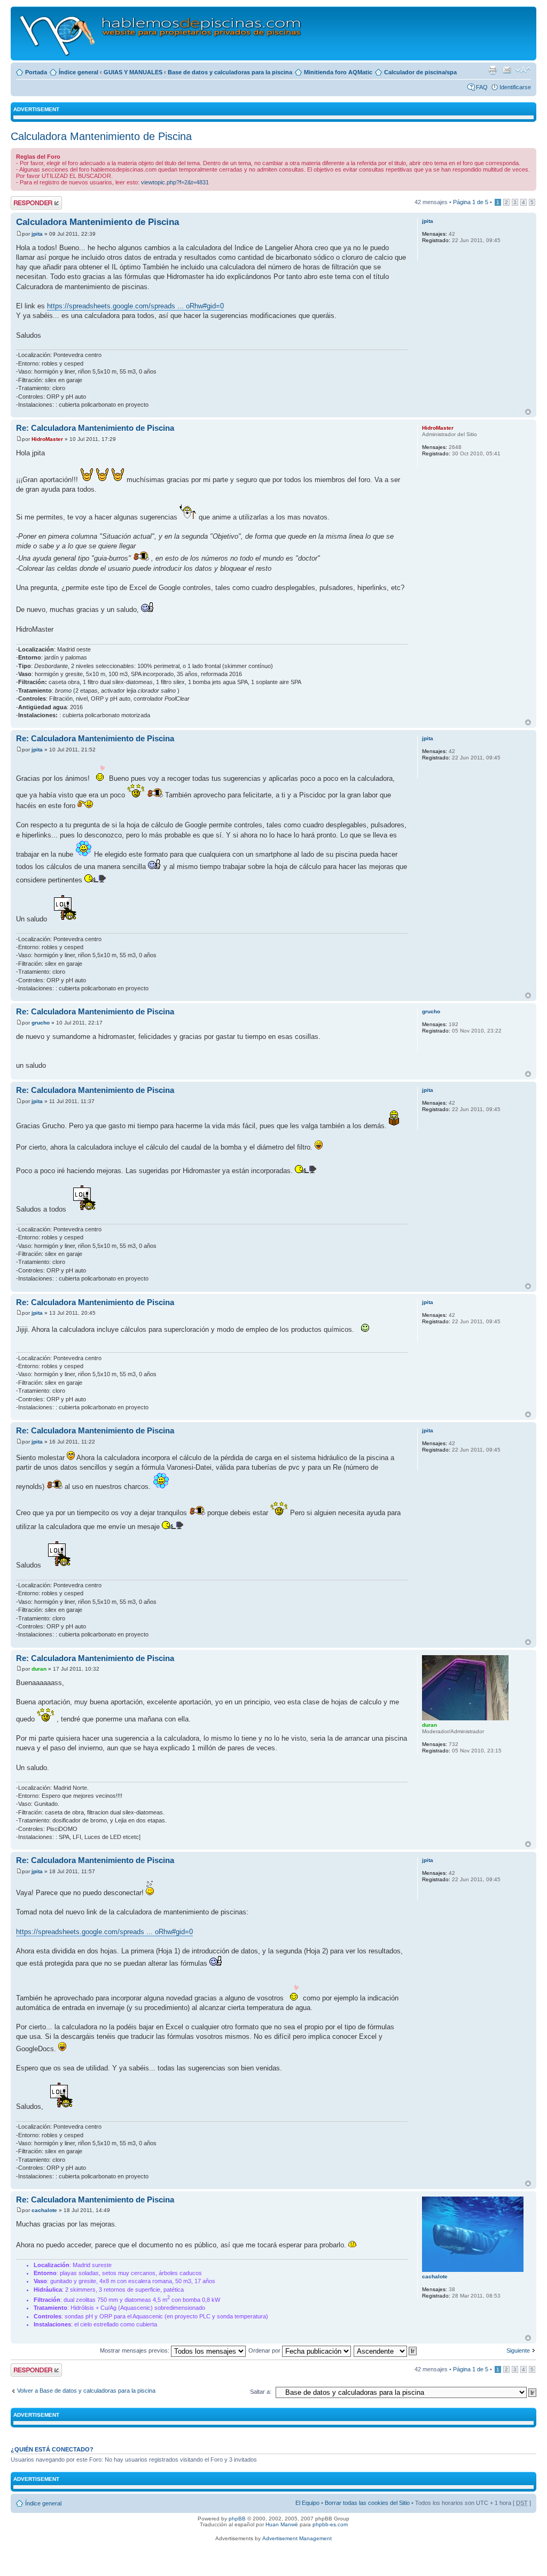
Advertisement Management (297, 2538)
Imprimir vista (493, 70)
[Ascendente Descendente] (386, 2350)
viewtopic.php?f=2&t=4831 (175, 182)
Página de (471, 202)
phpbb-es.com (330, 2524)
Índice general (79, 72)
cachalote (44, 2210)
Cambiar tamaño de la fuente (523, 70)
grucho (41, 1023)
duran (39, 1669)
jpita (37, 234)
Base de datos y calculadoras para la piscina (230, 72)
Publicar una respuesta (27, 203)
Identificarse (515, 87)
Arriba (528, 412)
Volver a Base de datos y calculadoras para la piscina (86, 2391)
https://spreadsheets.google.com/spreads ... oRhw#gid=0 (135, 306)
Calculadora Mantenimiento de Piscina (101, 136)
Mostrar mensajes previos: (135, 2350)
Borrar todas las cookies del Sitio (367, 2503)
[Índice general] (161, 33)
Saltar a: (261, 2392)
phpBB (237, 2519)
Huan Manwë (282, 2524)
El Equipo (307, 2503)
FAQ (482, 87)
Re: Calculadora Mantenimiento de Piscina (95, 428)
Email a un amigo (507, 70)
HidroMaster (47, 439)
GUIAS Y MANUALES (133, 72)
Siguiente (518, 2350)
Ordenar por (265, 2350)
